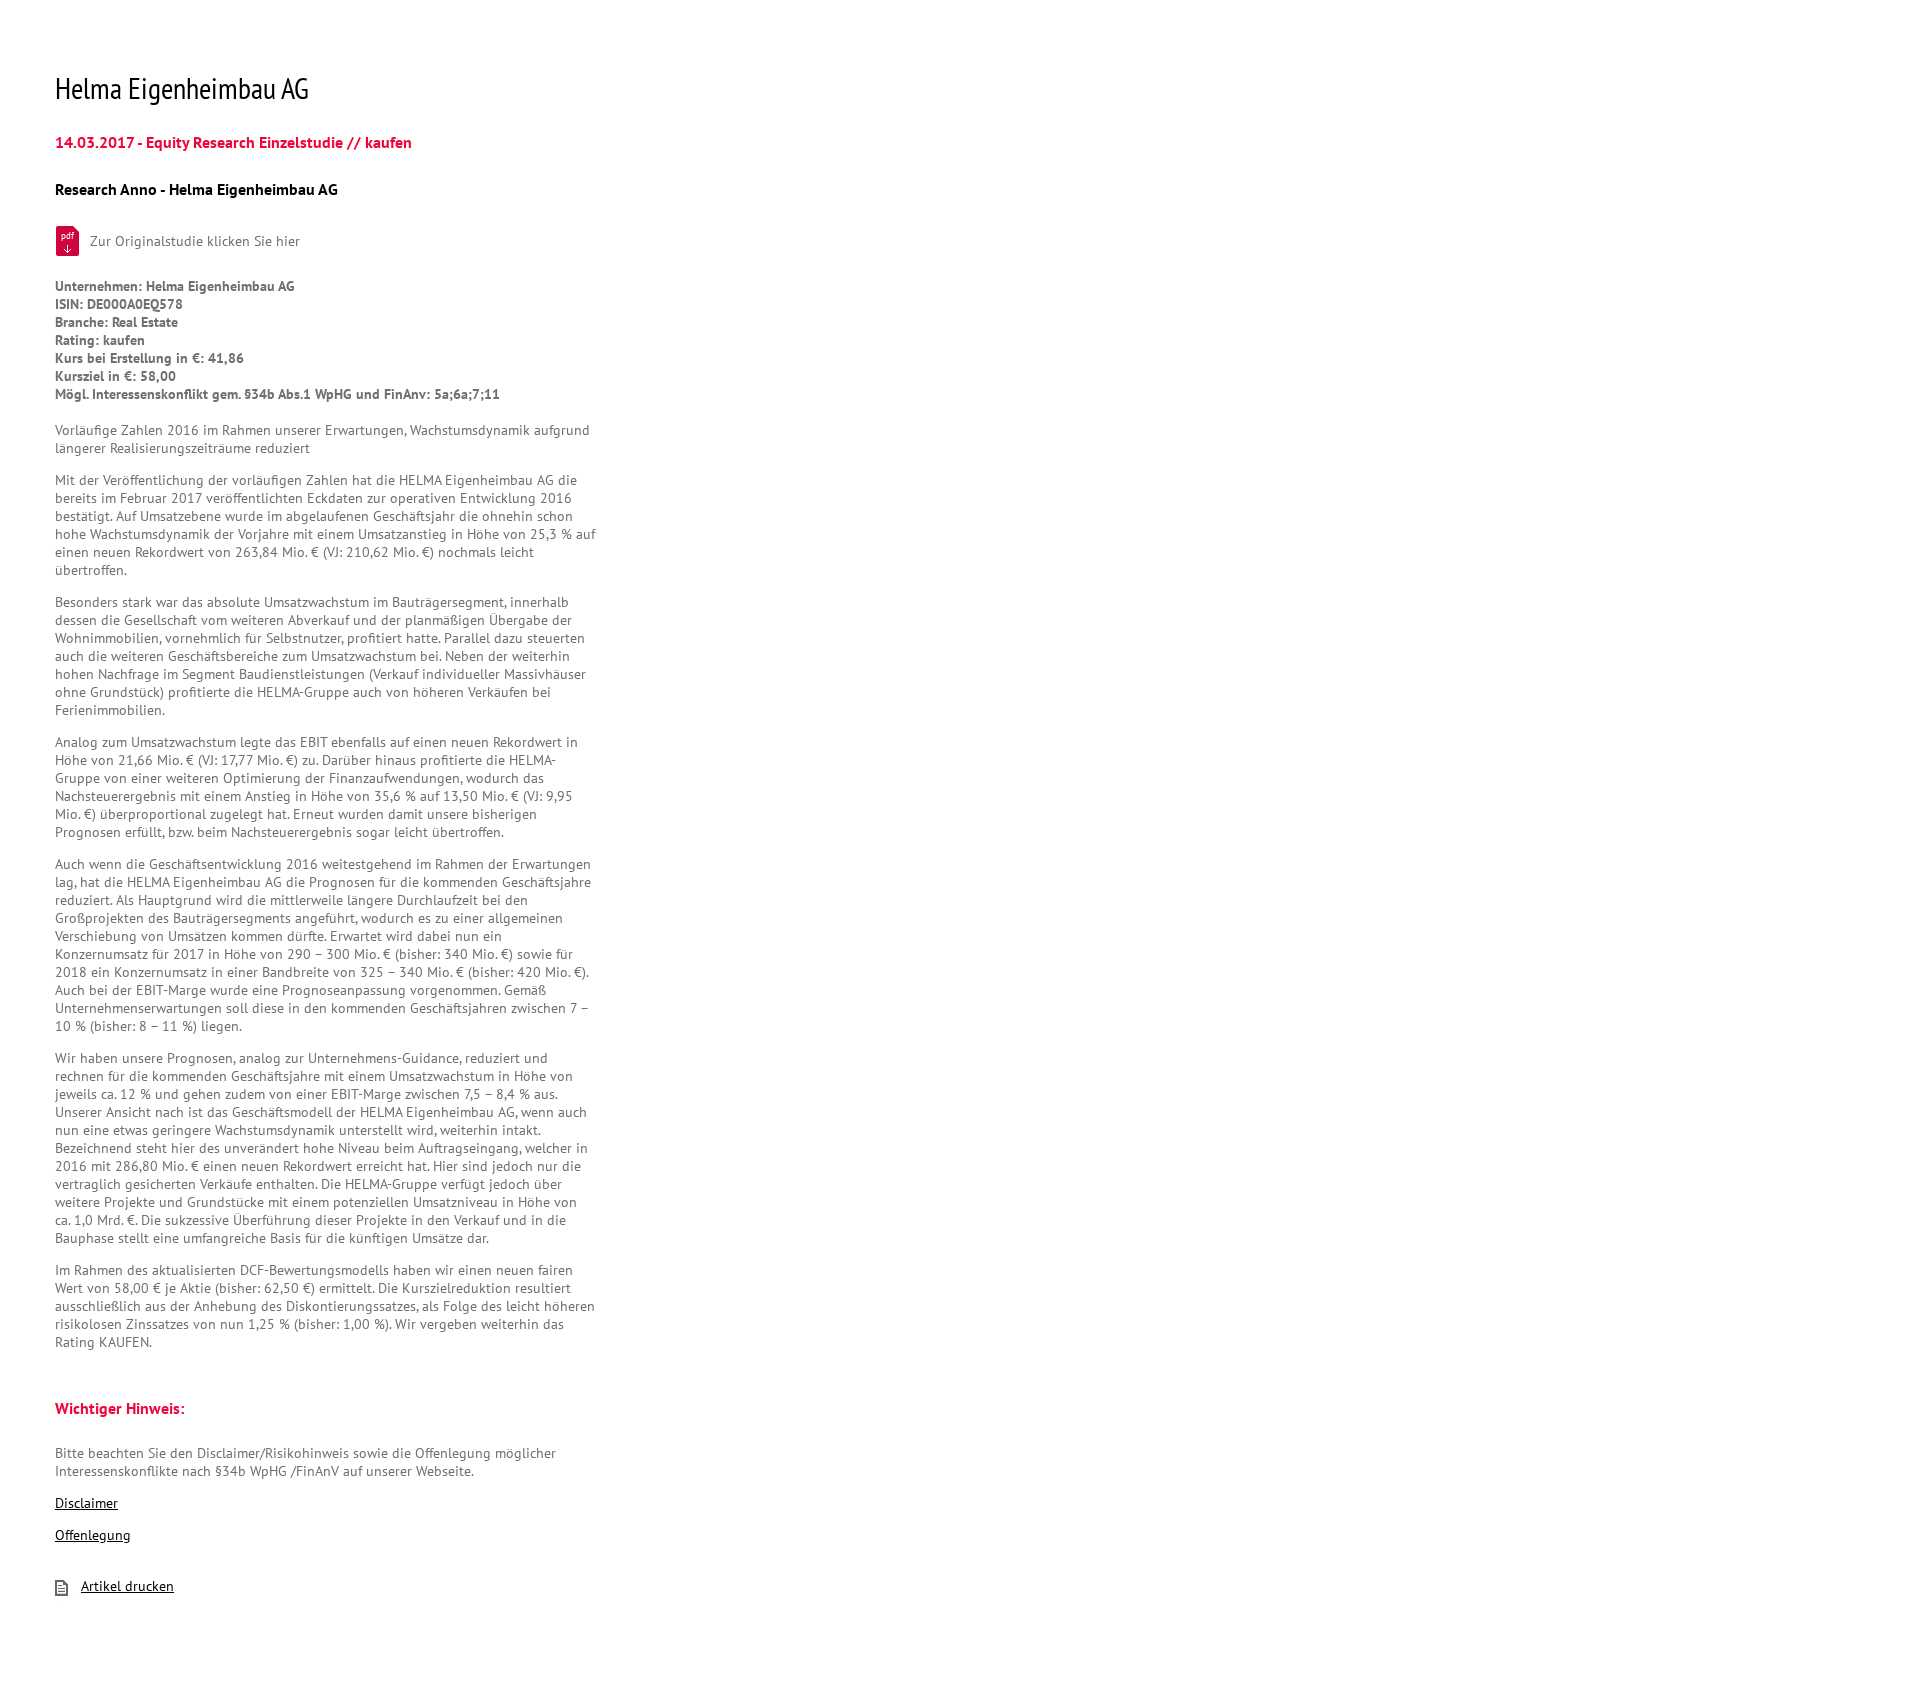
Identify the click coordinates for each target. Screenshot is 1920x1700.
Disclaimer (86, 1503)
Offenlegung (93, 1535)
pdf (67, 235)
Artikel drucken (127, 1586)
